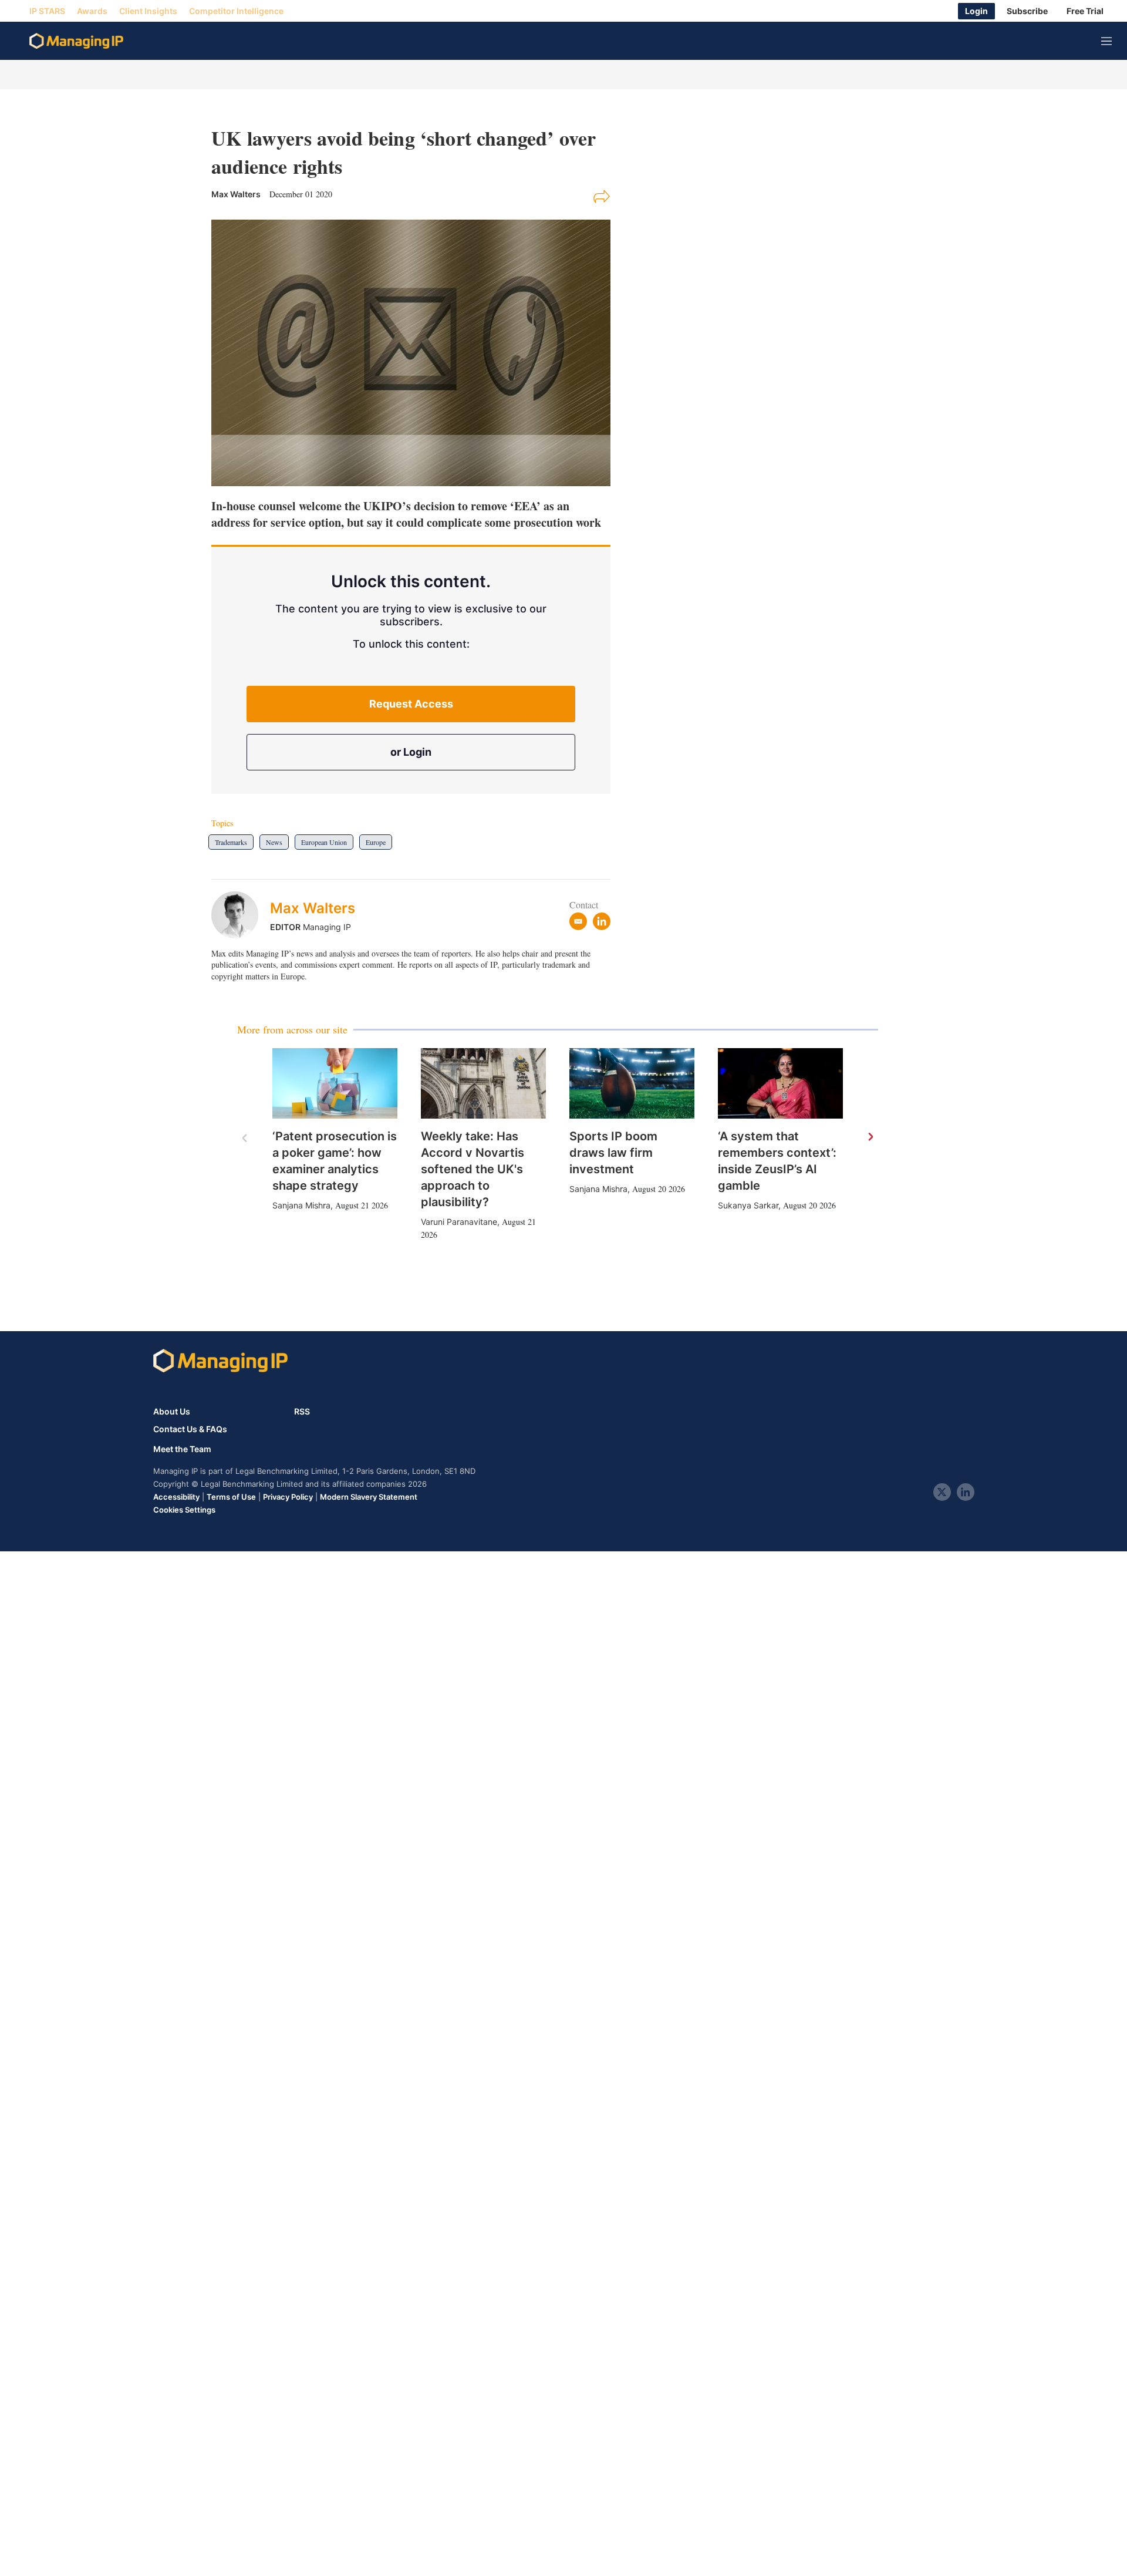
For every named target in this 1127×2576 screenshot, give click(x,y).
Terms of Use (231, 1497)
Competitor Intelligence (236, 11)
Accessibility (176, 1497)
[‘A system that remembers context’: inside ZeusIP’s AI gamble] (780, 1083)
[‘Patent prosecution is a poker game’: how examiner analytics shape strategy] (335, 1083)
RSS (302, 1411)
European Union (324, 842)
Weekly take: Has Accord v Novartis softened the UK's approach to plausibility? (473, 1169)
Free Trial (1085, 11)
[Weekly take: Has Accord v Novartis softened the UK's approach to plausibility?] (483, 1083)
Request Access (411, 704)
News (274, 842)
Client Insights (148, 11)
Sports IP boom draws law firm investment (613, 1153)
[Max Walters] (241, 915)
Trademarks (231, 842)
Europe (376, 842)
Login (976, 11)
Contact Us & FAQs (190, 1429)
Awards (92, 11)
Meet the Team (182, 1449)
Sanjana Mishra (301, 1205)
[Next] (870, 1137)
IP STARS (47, 11)
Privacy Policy (288, 1497)
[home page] (76, 41)
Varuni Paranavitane (459, 1222)
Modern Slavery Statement (369, 1497)
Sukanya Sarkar (748, 1205)
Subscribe (1027, 11)
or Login (411, 752)
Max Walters (313, 908)
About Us (172, 1411)
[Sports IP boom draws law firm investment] (632, 1083)
